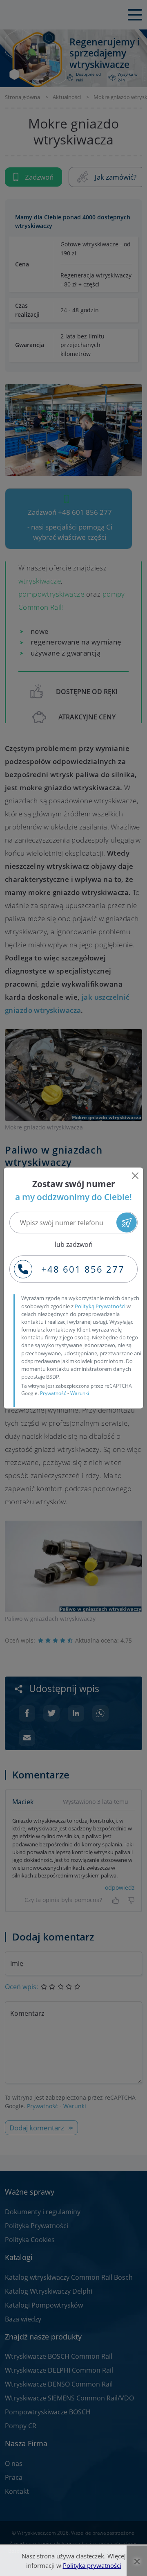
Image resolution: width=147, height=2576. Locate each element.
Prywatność (53, 1393)
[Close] (135, 1176)
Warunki (80, 1393)
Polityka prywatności (92, 2565)
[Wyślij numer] (126, 1223)
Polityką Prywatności (100, 1306)
